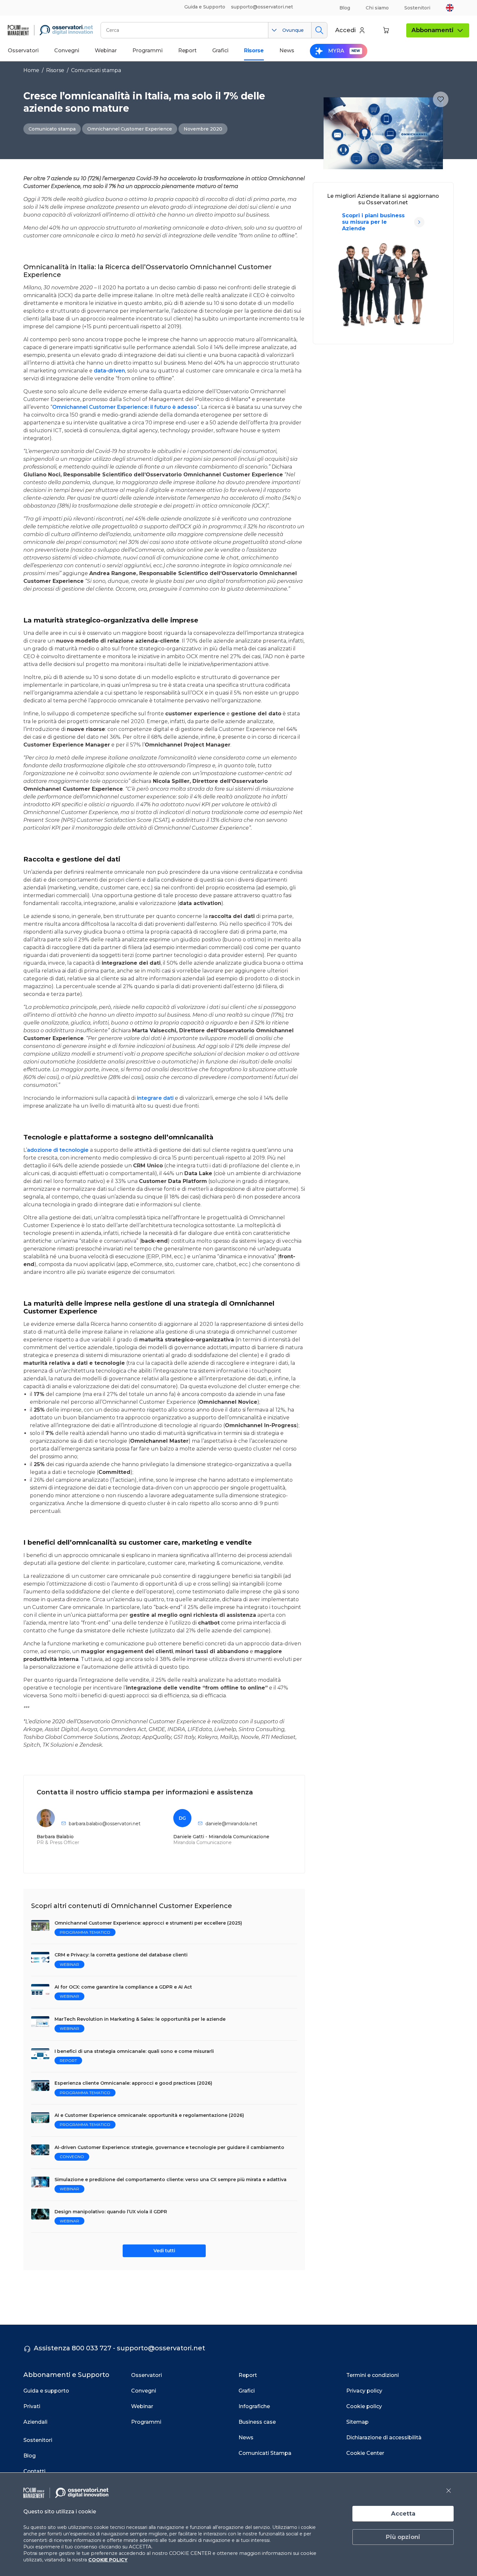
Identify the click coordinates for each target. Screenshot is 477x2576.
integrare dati (155, 1098)
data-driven (109, 371)
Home (31, 70)
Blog (345, 8)
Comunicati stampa (96, 70)
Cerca (319, 30)
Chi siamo (377, 8)
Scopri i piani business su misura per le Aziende (373, 222)
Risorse (55, 70)
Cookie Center (365, 2453)
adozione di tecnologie (58, 1150)
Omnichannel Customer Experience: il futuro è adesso (125, 407)
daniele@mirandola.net (231, 1824)
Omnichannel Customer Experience (130, 129)
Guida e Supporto (205, 7)
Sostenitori (417, 8)
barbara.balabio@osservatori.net (105, 1824)
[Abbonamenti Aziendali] (419, 222)
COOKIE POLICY (108, 2560)
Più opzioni (403, 2537)
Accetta (403, 2514)
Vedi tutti (164, 2251)
